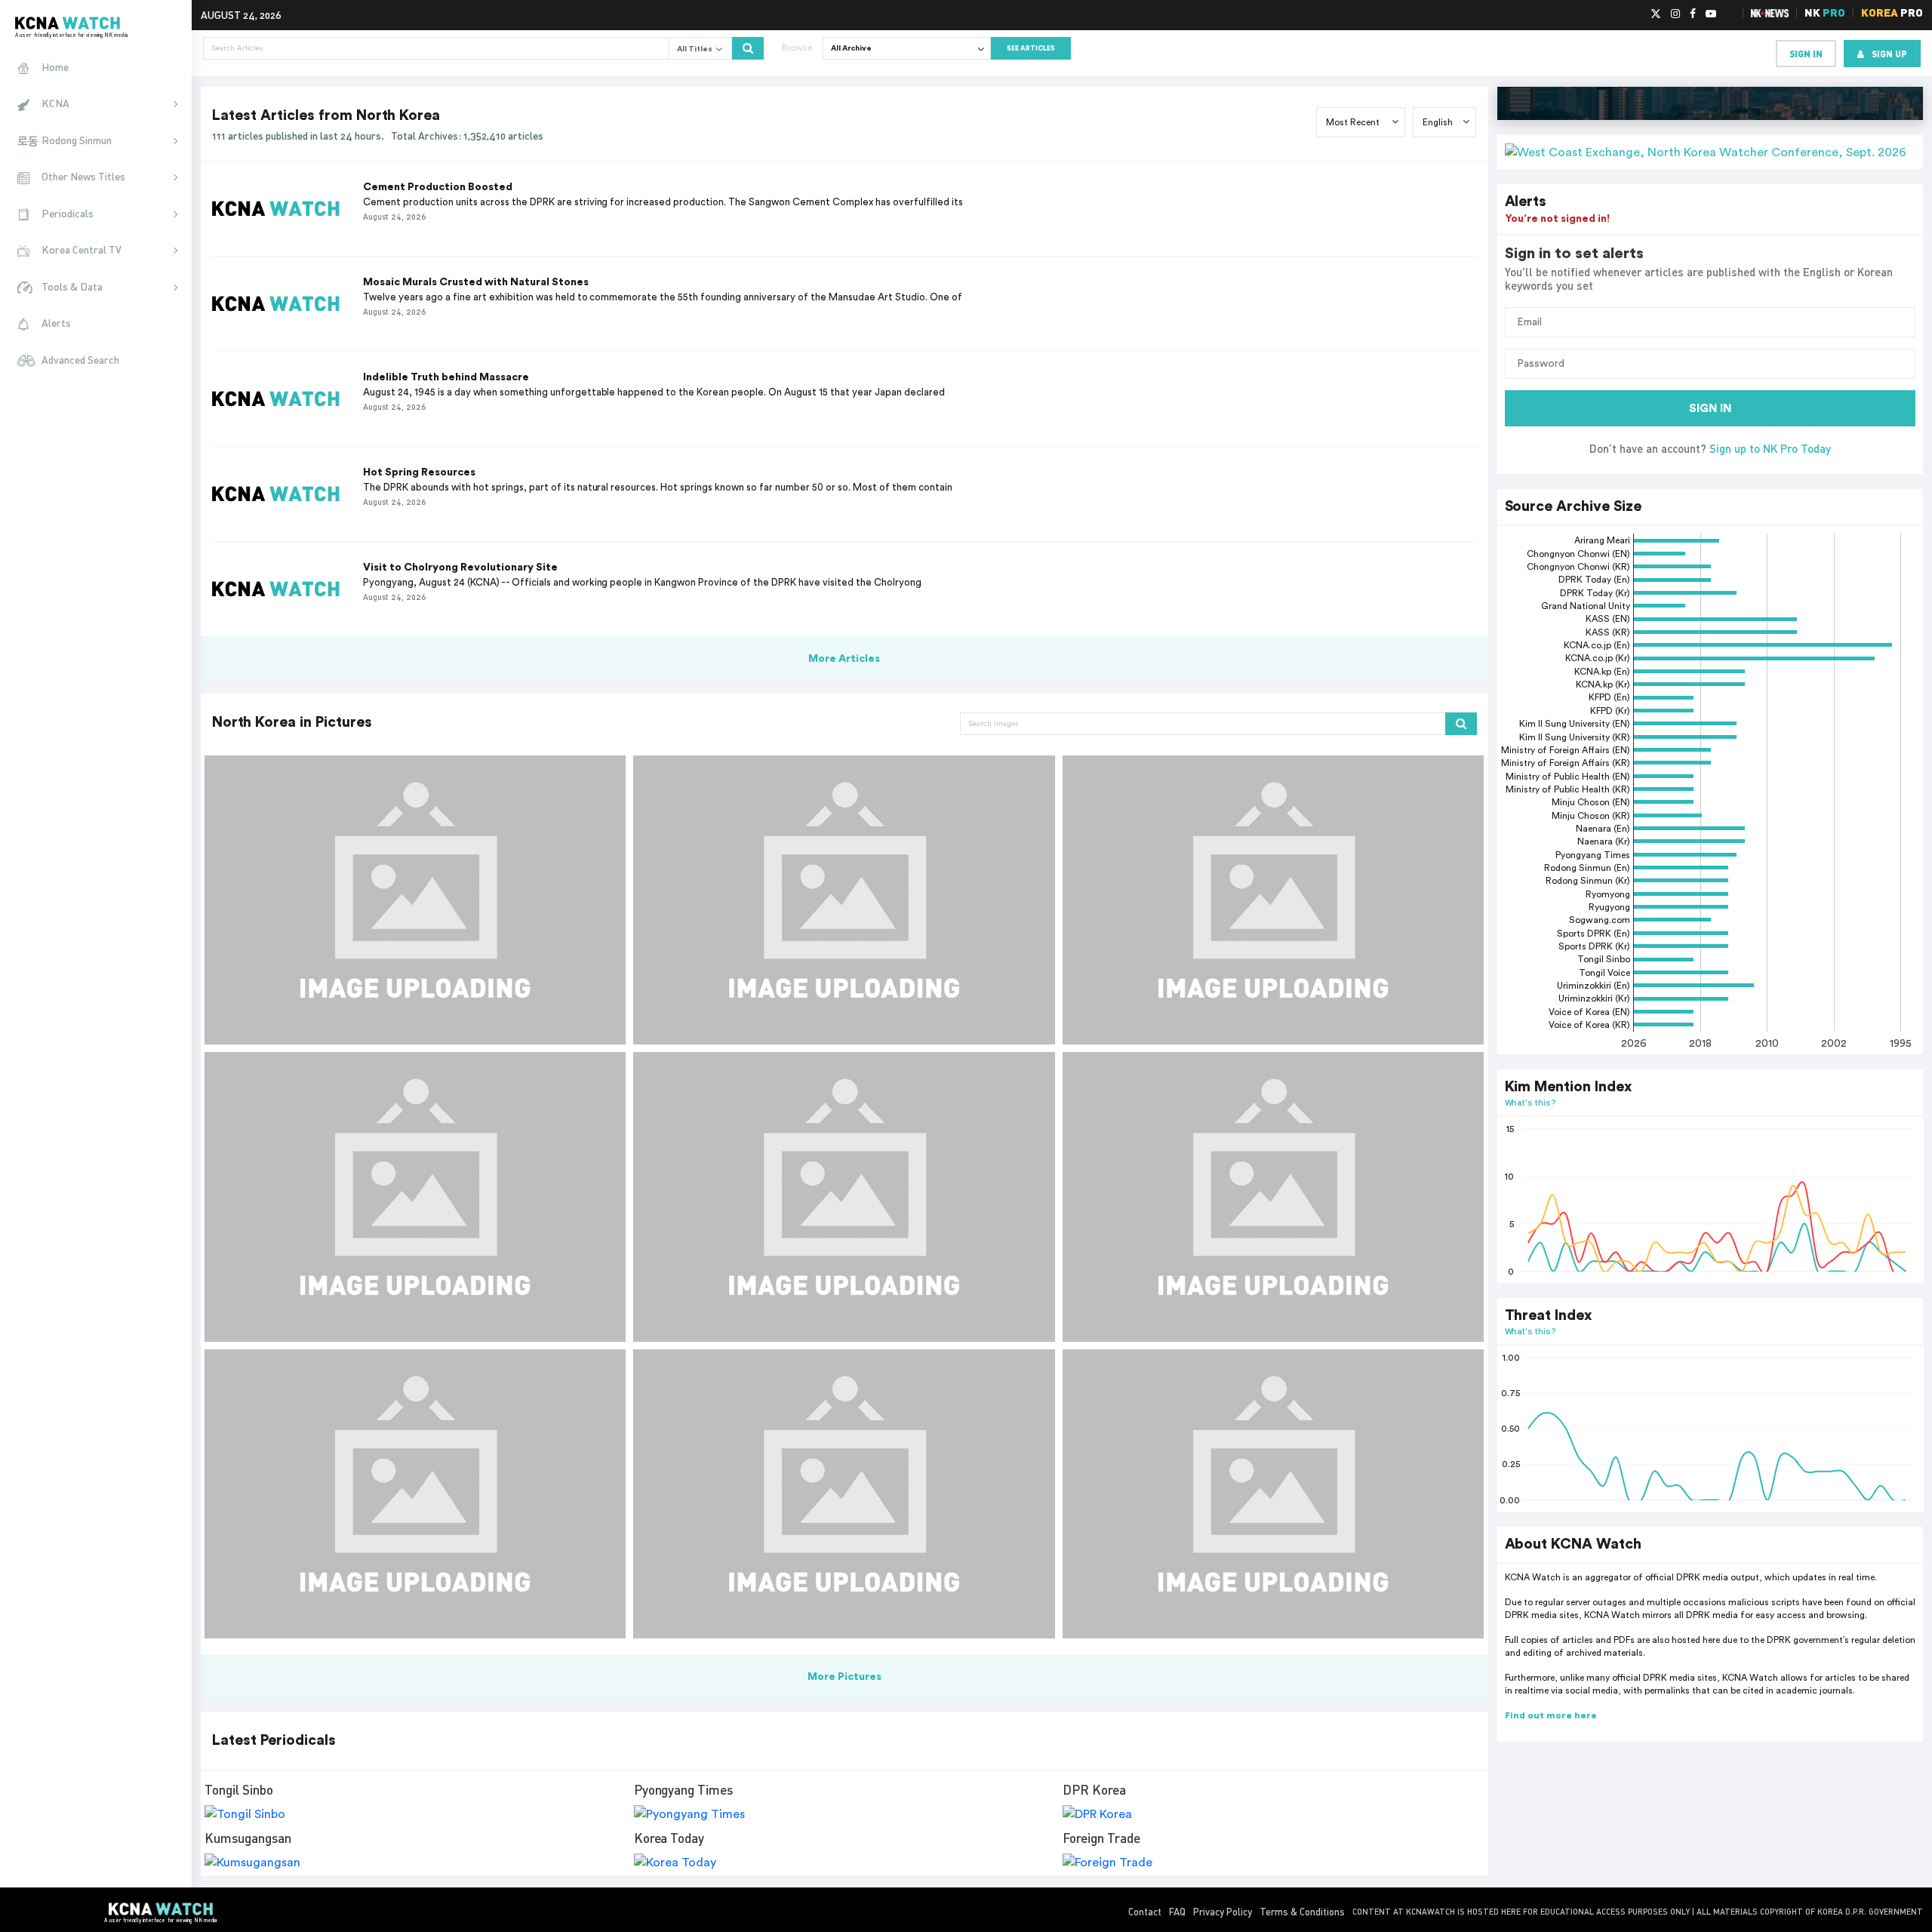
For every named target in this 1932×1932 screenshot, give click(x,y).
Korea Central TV (82, 249)
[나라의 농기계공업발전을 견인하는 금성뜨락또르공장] (1273, 900)
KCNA (55, 103)
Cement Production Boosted (438, 187)
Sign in (1806, 54)
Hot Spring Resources (419, 472)
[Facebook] (1693, 14)
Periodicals (68, 213)
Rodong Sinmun (77, 140)
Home (55, 67)
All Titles (696, 49)
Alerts (56, 323)
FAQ (1177, 1912)
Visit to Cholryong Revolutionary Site (460, 568)
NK (1825, 12)
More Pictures (844, 1677)
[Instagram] (1675, 14)
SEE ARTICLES (1031, 49)
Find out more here (1551, 1715)
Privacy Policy (1223, 1912)
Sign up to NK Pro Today (1770, 448)
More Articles (844, 659)
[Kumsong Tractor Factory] (844, 1494)
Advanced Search (80, 360)
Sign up (1889, 54)
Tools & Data (72, 286)
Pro (1892, 12)
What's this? (1531, 1102)
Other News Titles (83, 176)
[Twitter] (1656, 14)
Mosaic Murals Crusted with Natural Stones (476, 282)
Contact (1145, 1912)
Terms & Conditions (1302, 1912)
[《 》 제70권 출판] (415, 900)
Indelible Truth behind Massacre (446, 377)
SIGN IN (1710, 409)
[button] (1710, 152)
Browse (797, 48)
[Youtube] (1711, 14)
